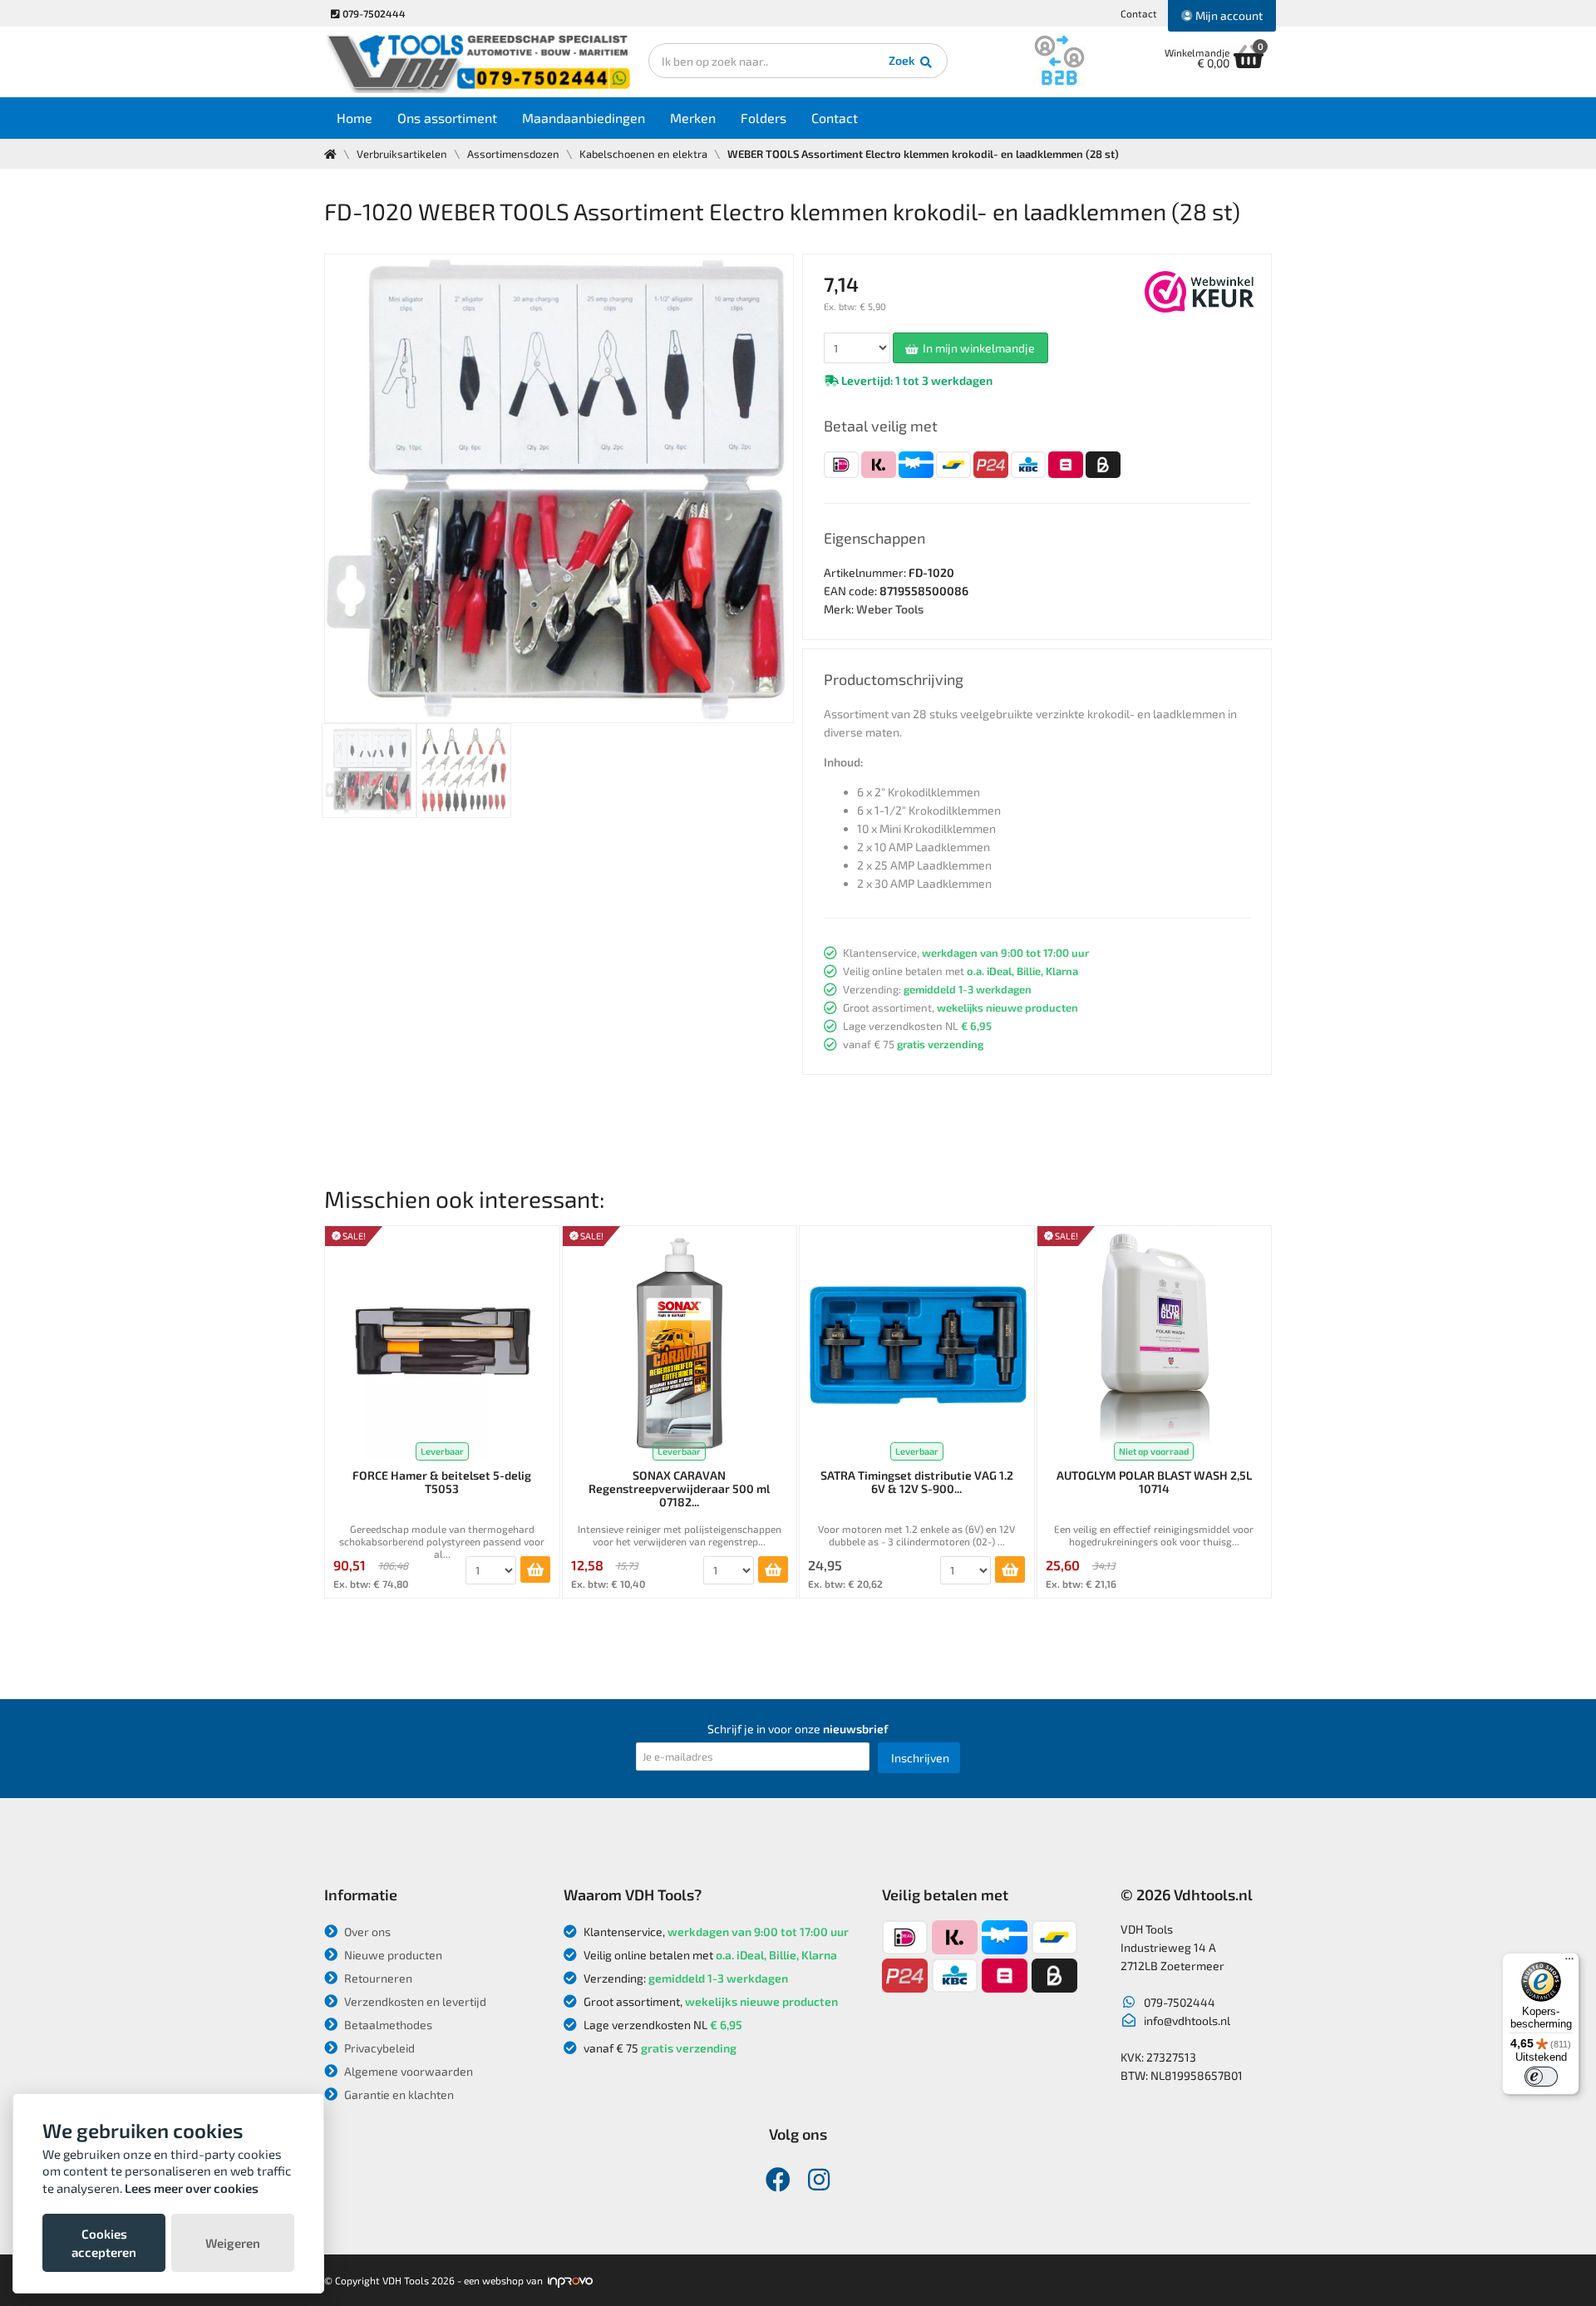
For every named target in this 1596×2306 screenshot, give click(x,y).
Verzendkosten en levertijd (414, 2001)
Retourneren (377, 1978)
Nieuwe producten (392, 1955)
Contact (1139, 13)
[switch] (1541, 2077)
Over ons (366, 1932)
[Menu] (1569, 1963)
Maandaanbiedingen (584, 118)
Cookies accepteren (104, 2243)
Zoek (903, 60)
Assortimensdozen (513, 154)
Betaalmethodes (387, 2025)
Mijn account (1228, 15)
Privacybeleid (378, 2048)
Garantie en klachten (398, 2094)
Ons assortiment (447, 118)
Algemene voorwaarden (407, 2071)
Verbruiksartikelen (402, 154)
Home (355, 118)
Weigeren (233, 2243)
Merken (693, 118)
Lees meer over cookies (192, 2188)
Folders (764, 118)
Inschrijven (920, 1758)
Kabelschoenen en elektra (643, 154)
